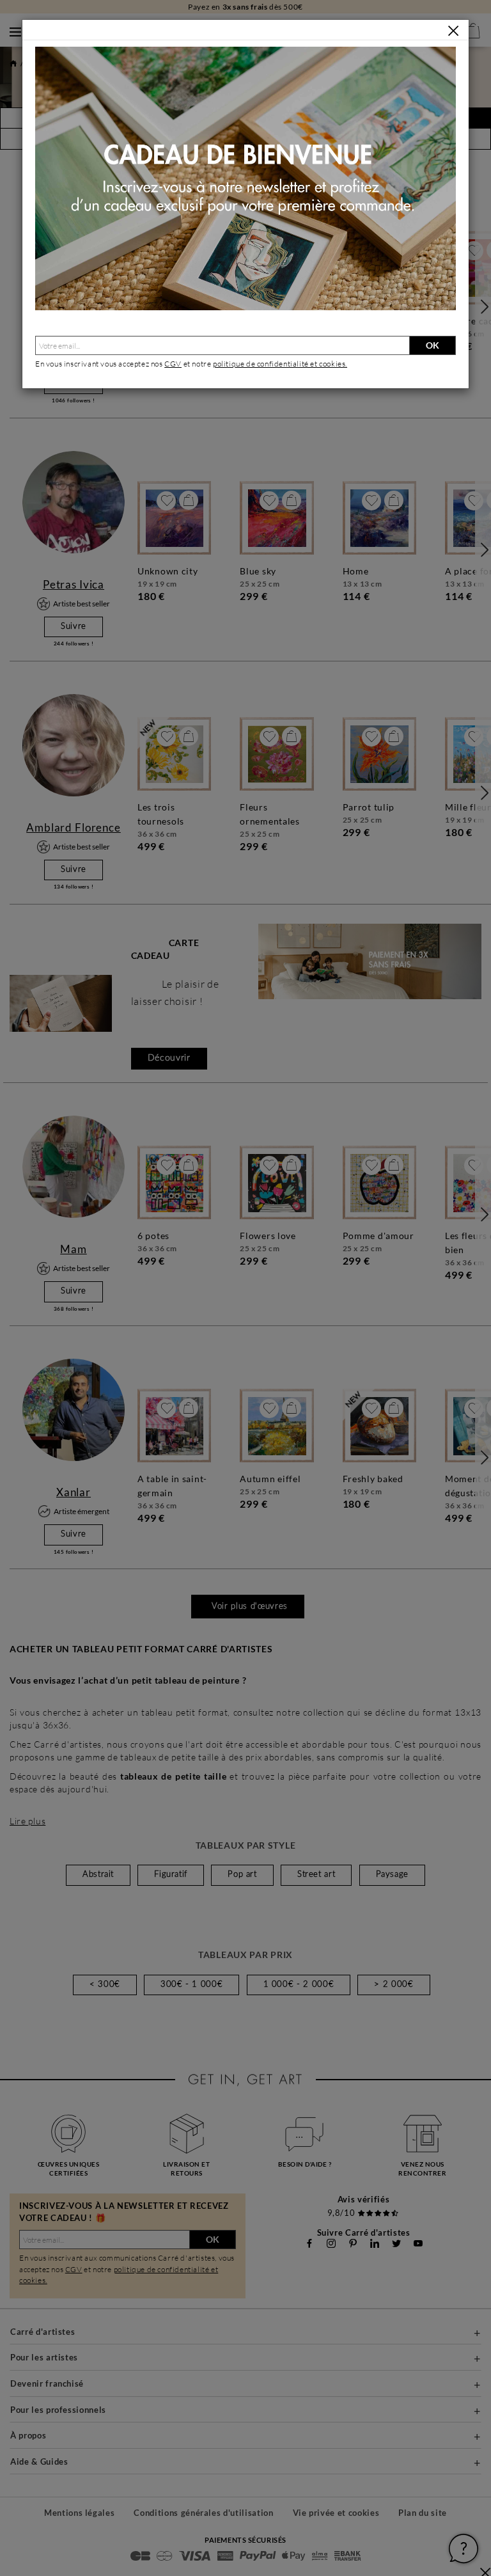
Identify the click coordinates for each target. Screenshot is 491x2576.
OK (433, 345)
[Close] (453, 31)
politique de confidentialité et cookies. (280, 364)
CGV (173, 364)
